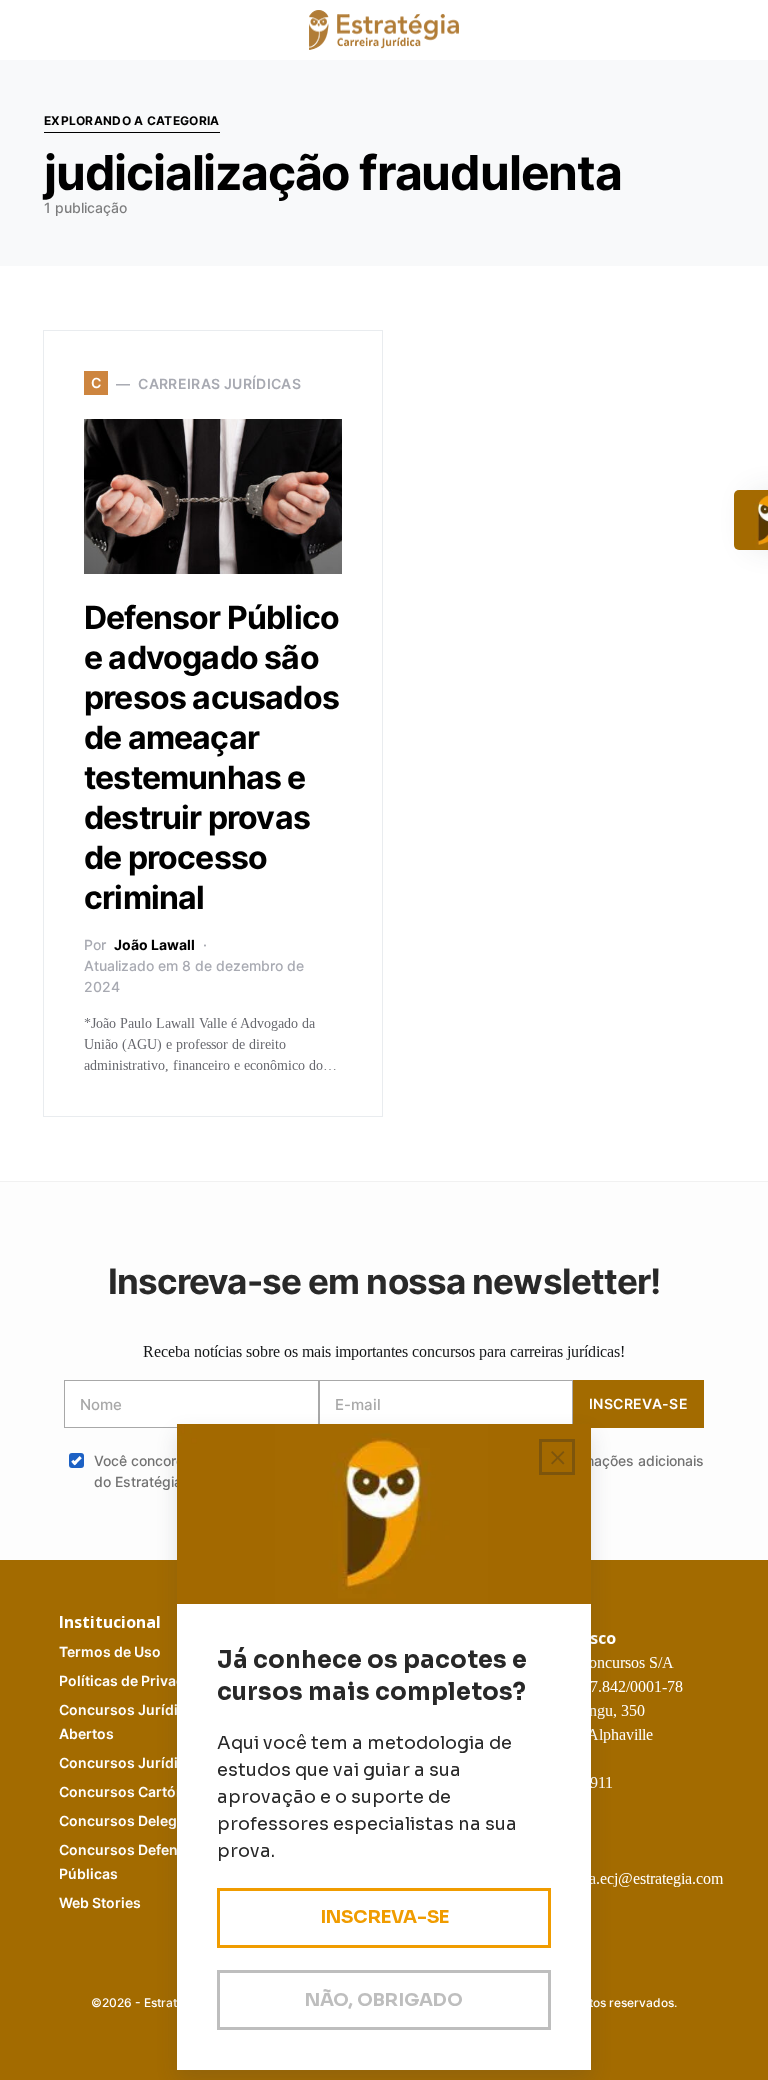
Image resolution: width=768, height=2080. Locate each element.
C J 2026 (150, 1762)
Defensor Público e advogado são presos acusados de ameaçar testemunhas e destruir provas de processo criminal (211, 757)
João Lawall (154, 944)
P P (140, 1680)
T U (110, 1651)
